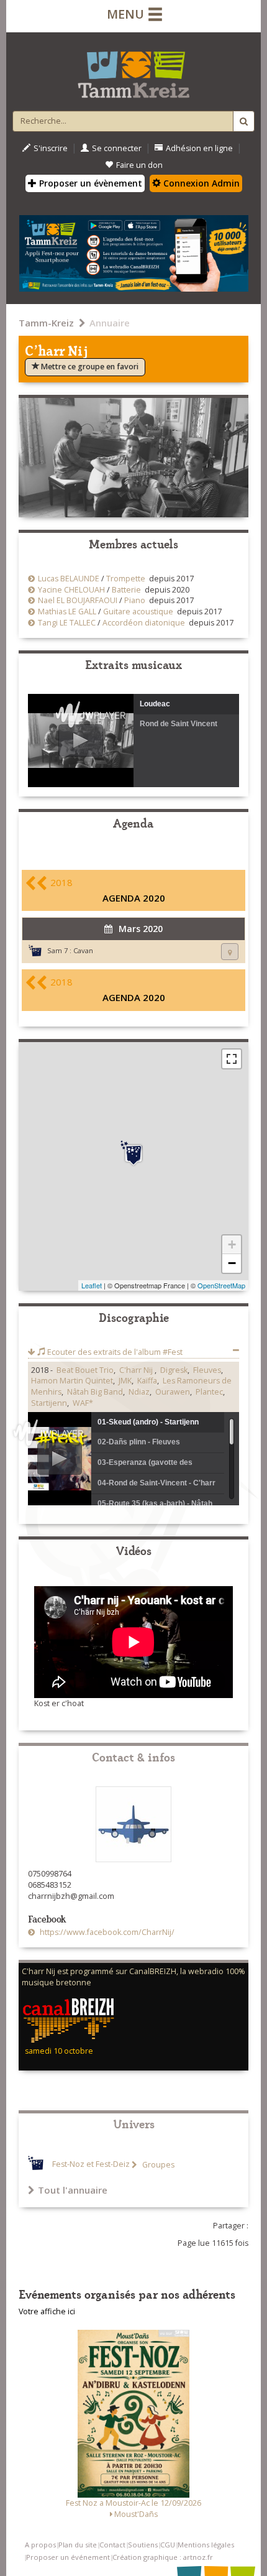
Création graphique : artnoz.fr (163, 2557)
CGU (168, 2545)
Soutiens (143, 2545)
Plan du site (78, 2545)
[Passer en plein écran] (232, 1059)
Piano (135, 600)
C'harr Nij (137, 1370)
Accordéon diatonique (144, 623)
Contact (112, 2545)
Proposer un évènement (89, 183)
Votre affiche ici (47, 2311)
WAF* (83, 1403)
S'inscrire (51, 148)
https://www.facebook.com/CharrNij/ (106, 1932)
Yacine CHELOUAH (71, 590)
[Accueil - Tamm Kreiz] (133, 70)
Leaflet (92, 1285)
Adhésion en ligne (199, 148)
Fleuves (207, 1370)
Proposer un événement (68, 2557)
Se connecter (117, 148)
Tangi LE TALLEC (67, 623)
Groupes (157, 2165)
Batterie (126, 590)
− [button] (232, 1263)
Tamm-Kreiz (46, 323)
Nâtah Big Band (95, 1392)
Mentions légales (206, 2545)
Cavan (83, 950)
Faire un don (139, 165)
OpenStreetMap (221, 1285)
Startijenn (49, 1403)
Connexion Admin (200, 183)
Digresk (174, 1370)
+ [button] (232, 1244)
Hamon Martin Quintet (72, 1381)
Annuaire (110, 323)
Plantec (209, 1392)
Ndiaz (139, 1392)
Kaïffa (147, 1381)
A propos (40, 2545)
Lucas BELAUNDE (69, 579)
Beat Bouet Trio (85, 1370)
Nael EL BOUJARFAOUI (78, 600)
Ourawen (173, 1392)
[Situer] (230, 952)
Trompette (126, 579)
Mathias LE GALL (67, 612)
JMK (125, 1381)
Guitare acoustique (138, 612)
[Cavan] (133, 1153)
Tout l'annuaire (73, 2190)
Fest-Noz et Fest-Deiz (91, 2165)
